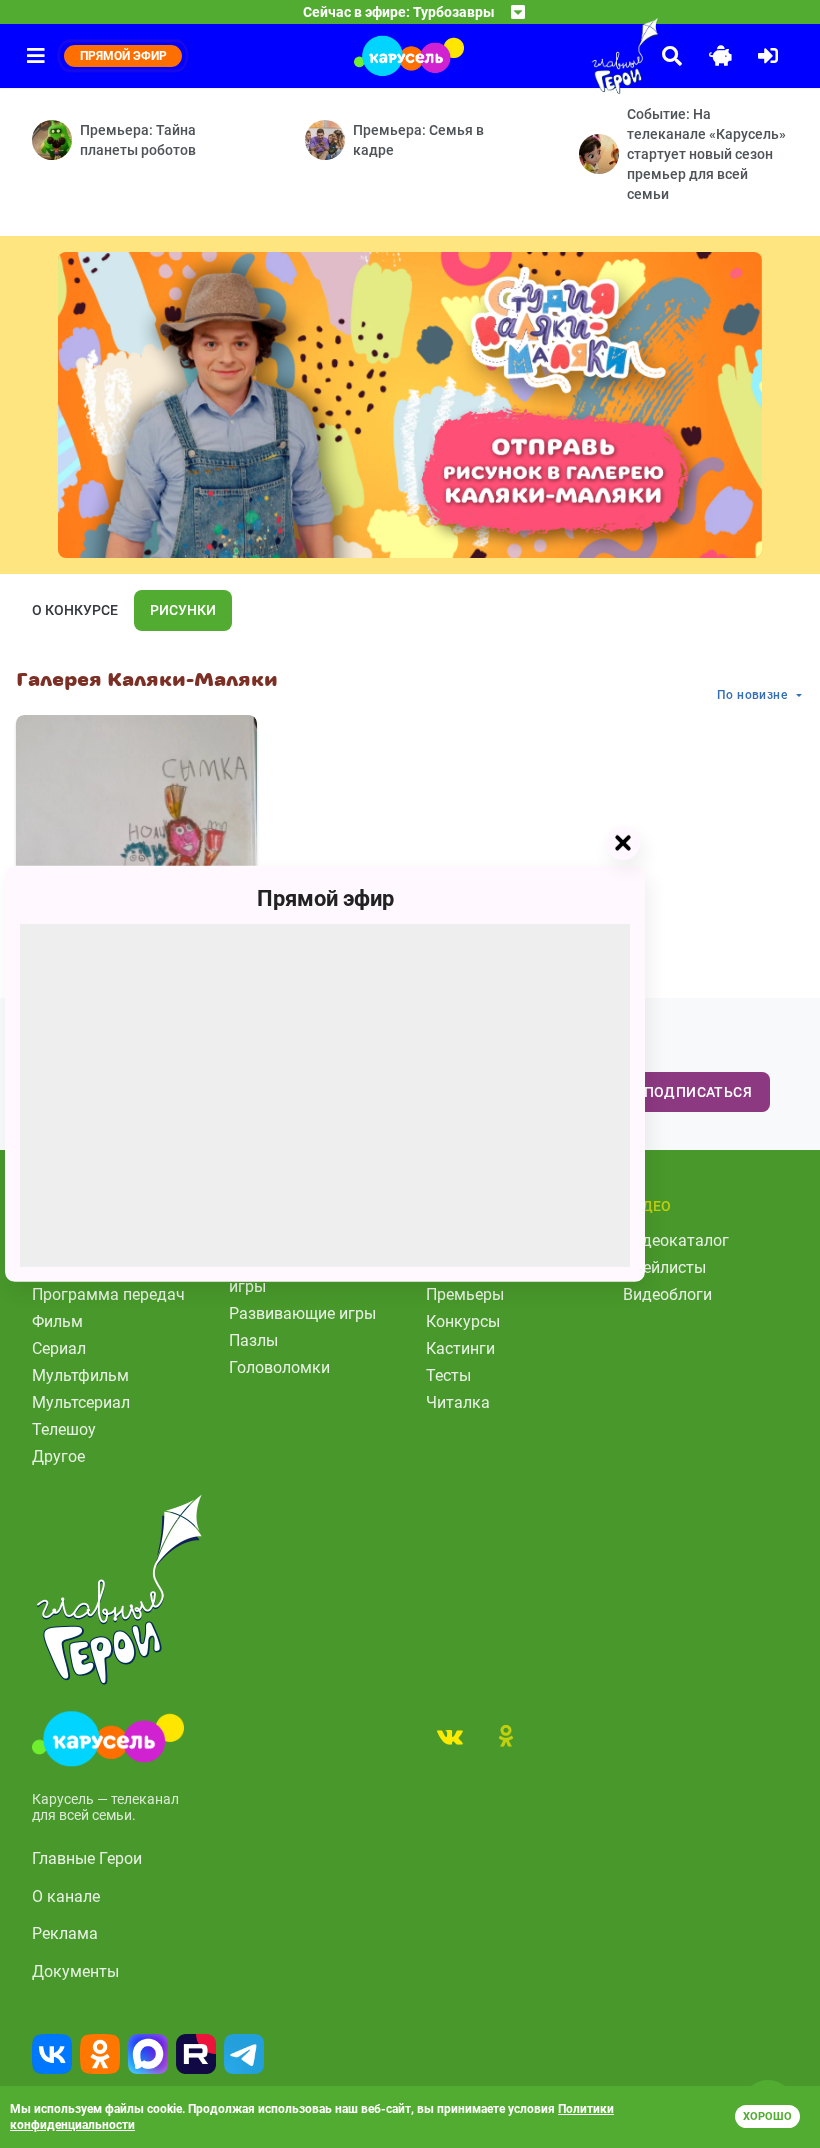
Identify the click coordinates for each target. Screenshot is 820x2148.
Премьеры (465, 1294)
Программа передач (108, 1294)
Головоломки (279, 1367)
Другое (58, 1456)
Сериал (59, 1348)
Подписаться (698, 1092)
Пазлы (253, 1340)
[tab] (450, 1736)
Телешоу (64, 1429)
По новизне (752, 695)
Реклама (65, 1933)
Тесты (448, 1375)
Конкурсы (463, 1321)
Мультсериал (81, 1402)
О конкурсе (75, 610)
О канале (66, 1896)
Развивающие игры (302, 1313)
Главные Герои (87, 1858)
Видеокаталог (676, 1240)
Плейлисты (664, 1267)
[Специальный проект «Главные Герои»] (580, 56)
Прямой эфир (325, 898)
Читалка (458, 1402)
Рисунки (183, 610)
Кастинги (460, 1348)
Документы (75, 1971)
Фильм (57, 1321)
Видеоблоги (667, 1294)
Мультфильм (80, 1375)
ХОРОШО (767, 2116)
